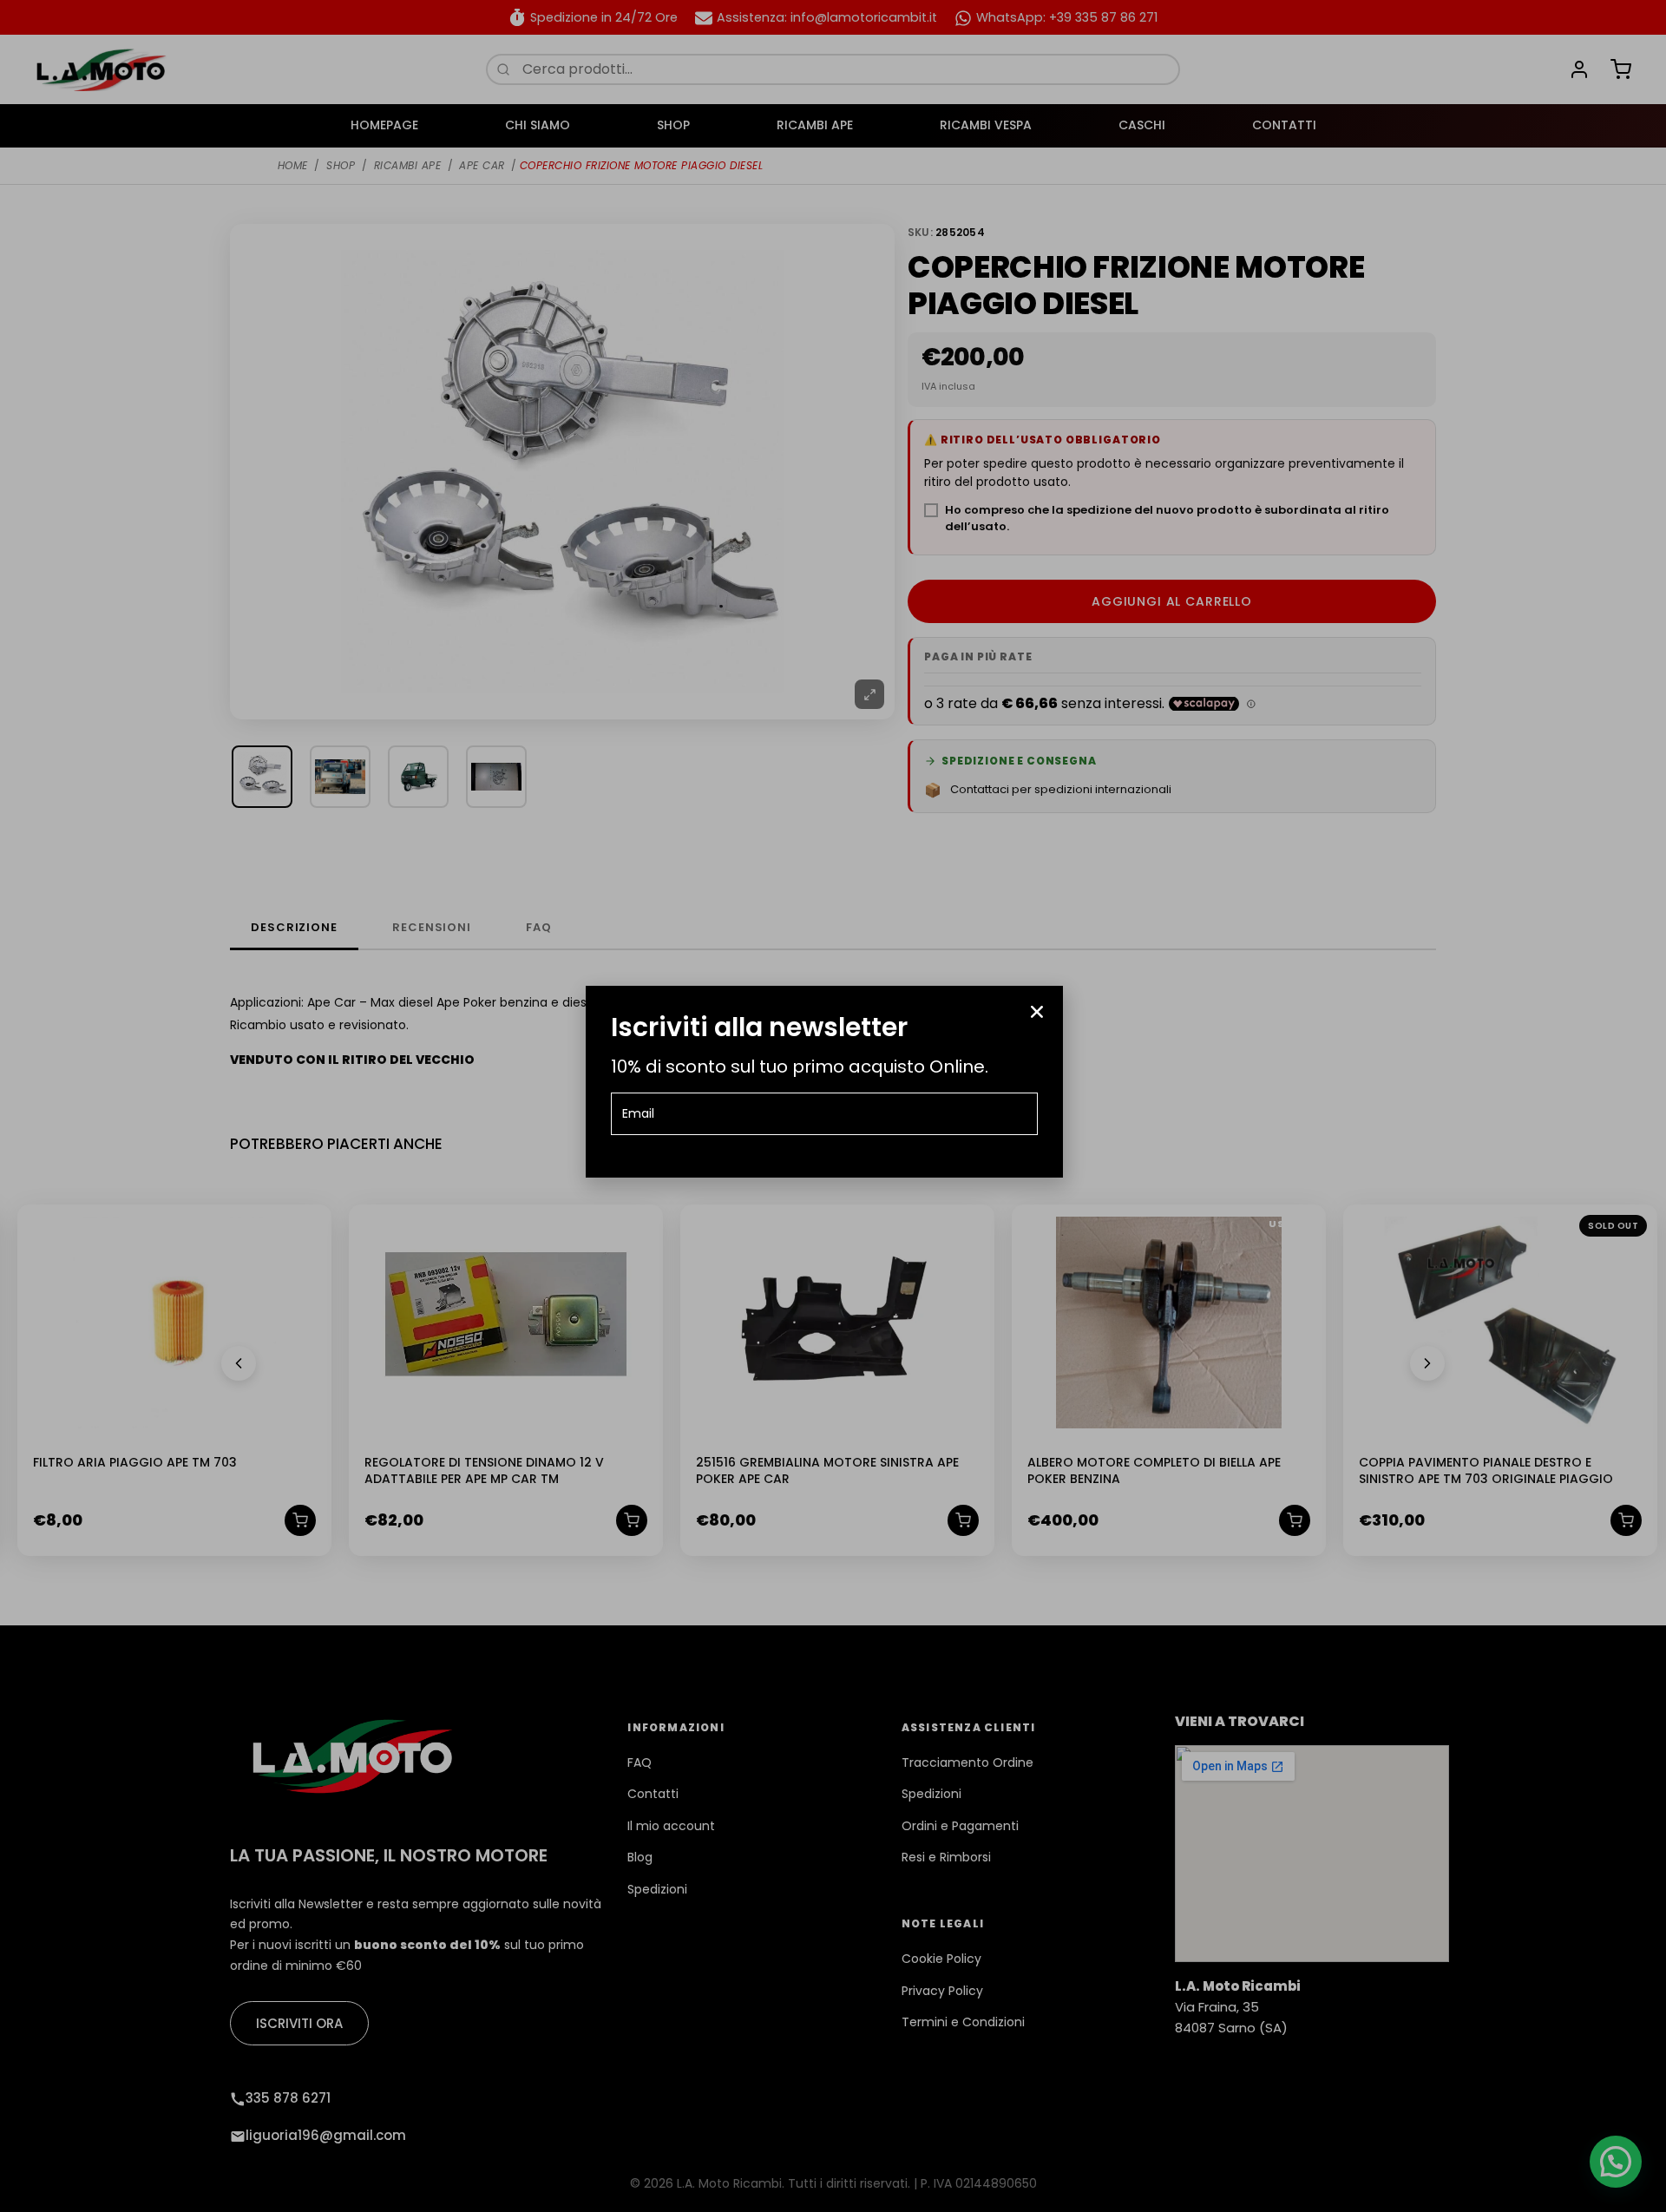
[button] (1037, 1012)
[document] (833, 1106)
